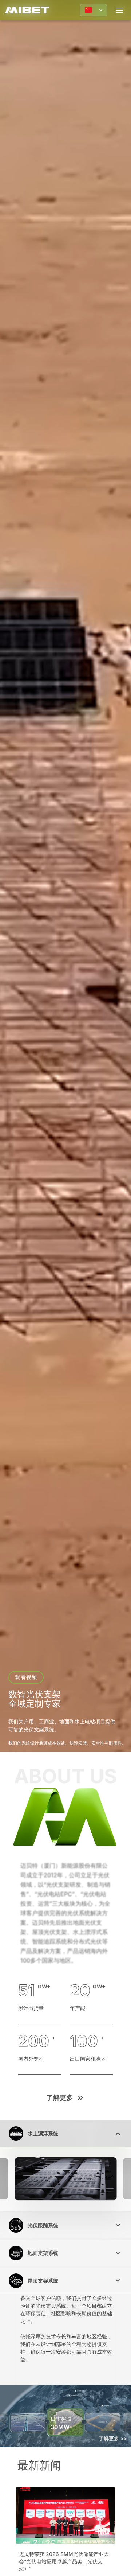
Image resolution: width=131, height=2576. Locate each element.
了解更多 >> (113, 2438)
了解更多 (60, 2098)
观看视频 (26, 1677)
